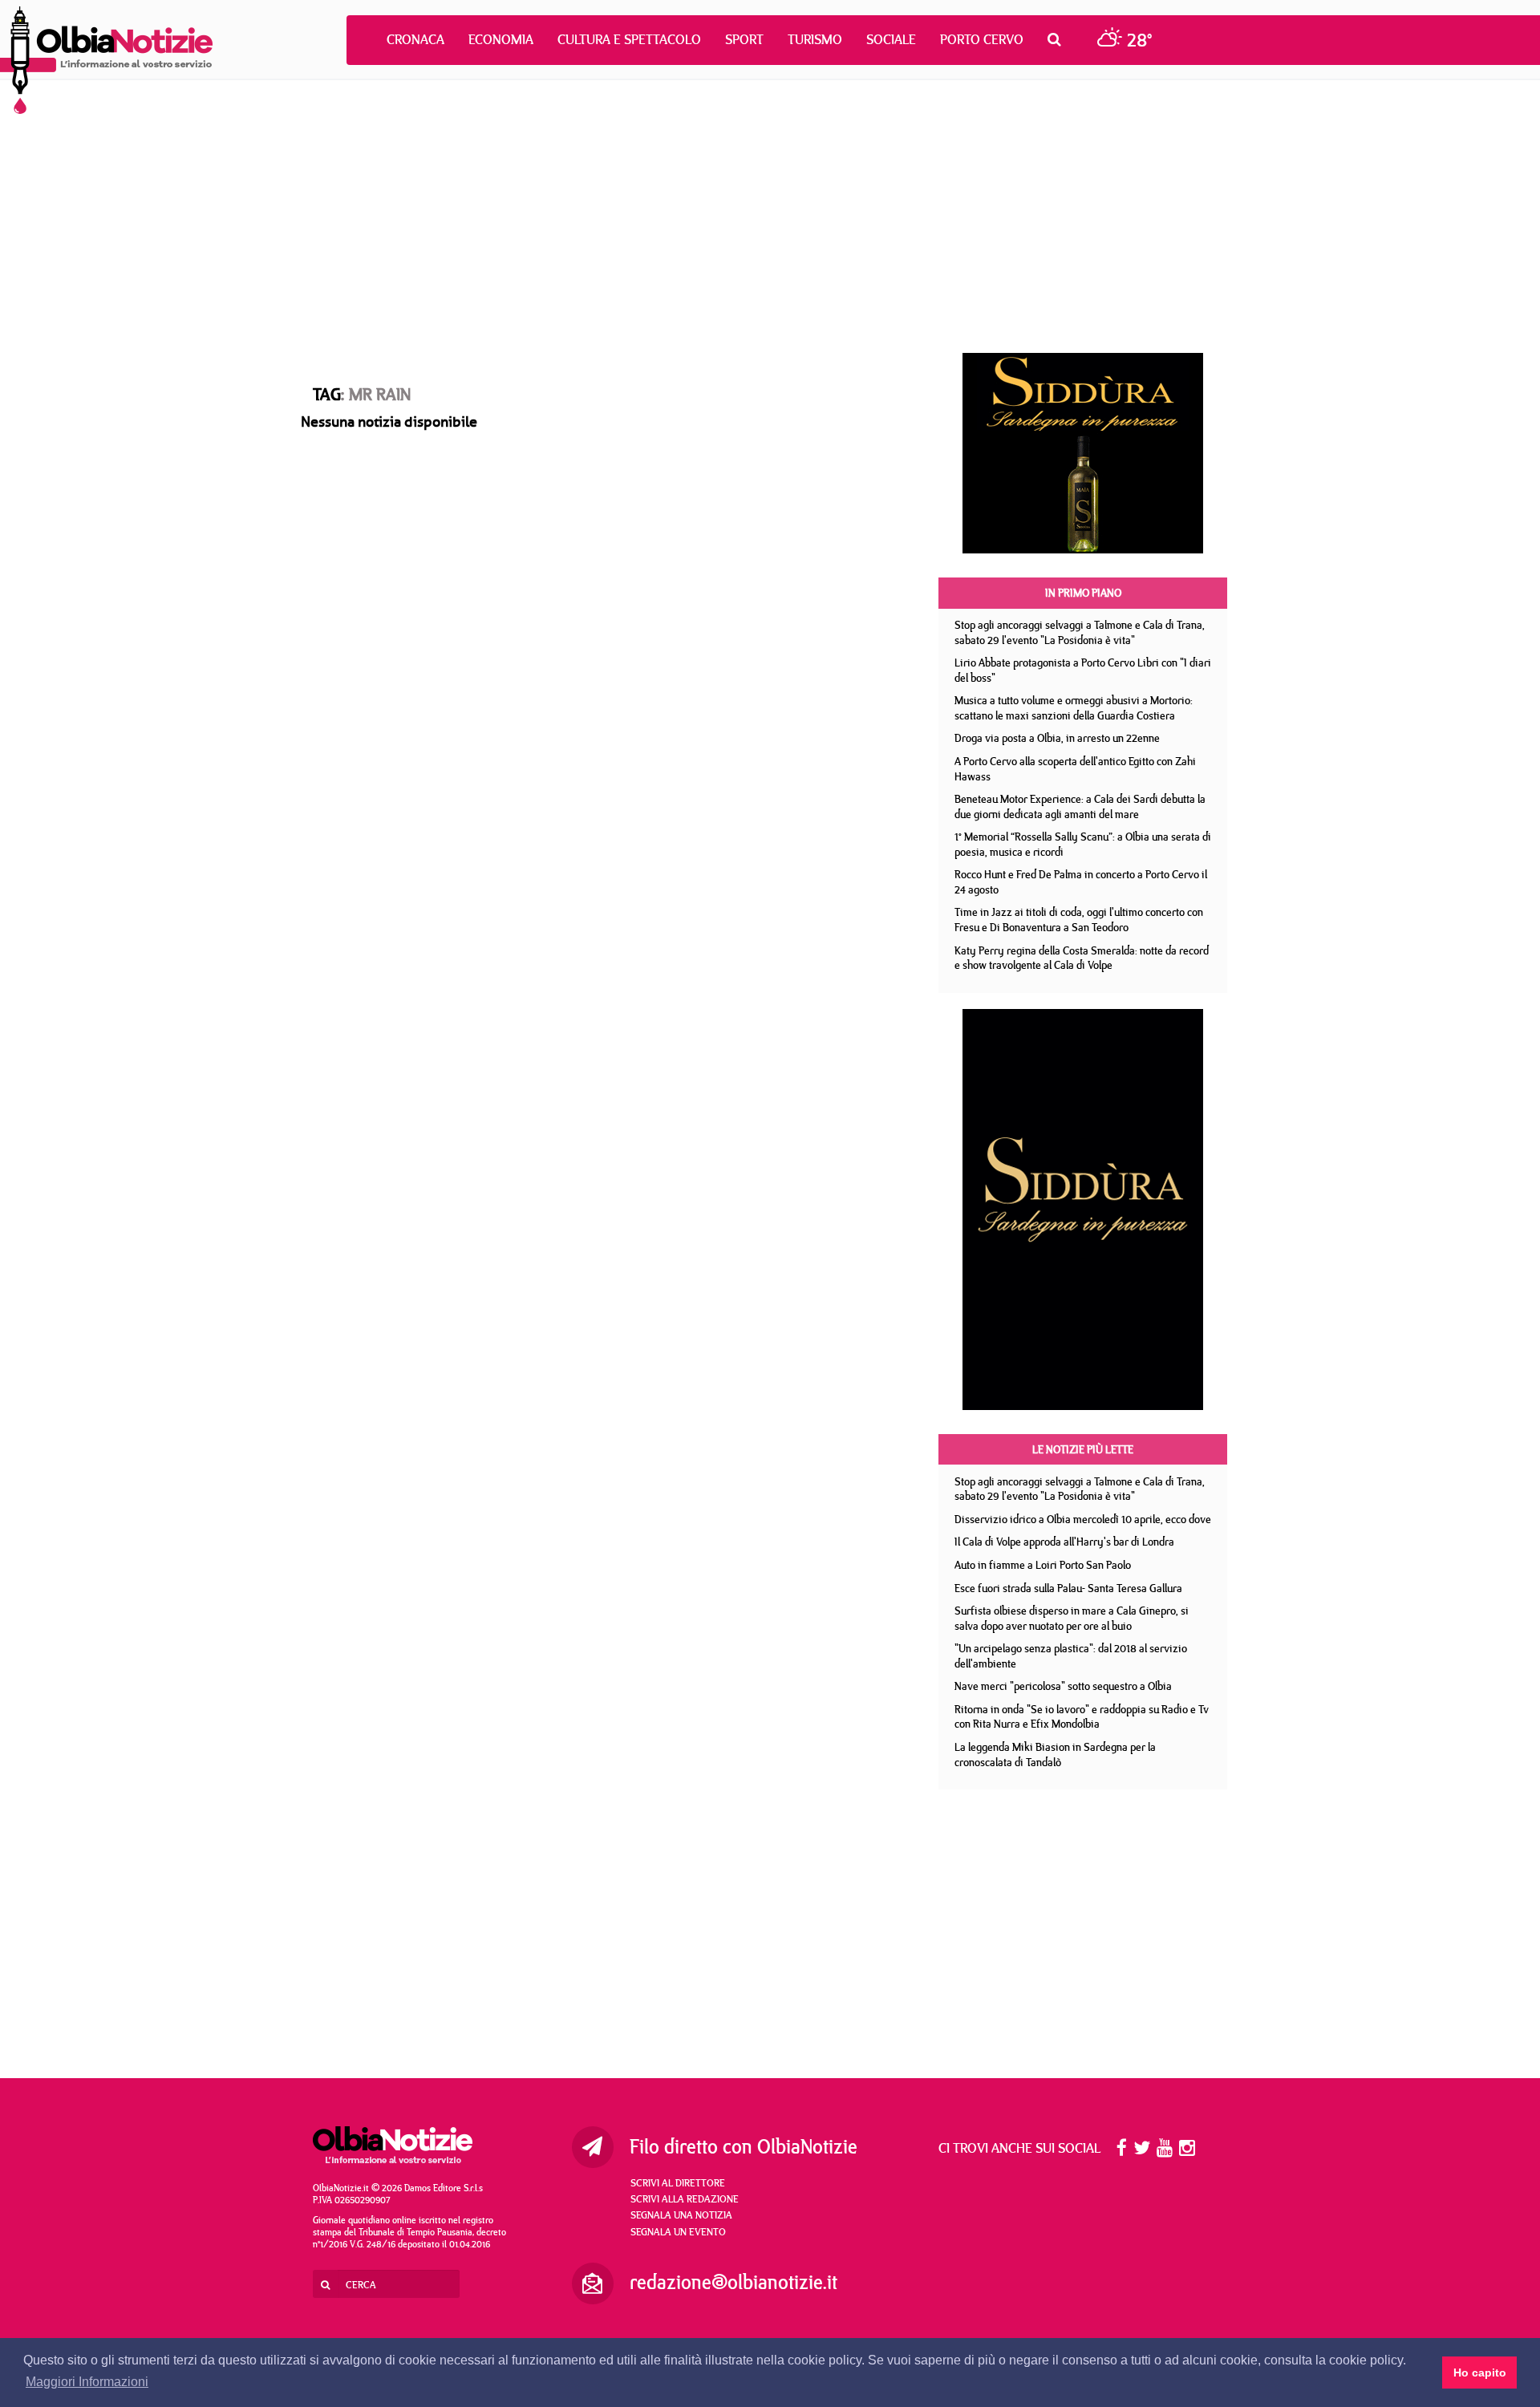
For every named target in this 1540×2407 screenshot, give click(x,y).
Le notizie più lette (1083, 1449)
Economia (501, 39)
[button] (1058, 39)
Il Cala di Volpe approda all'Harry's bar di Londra (1064, 1542)
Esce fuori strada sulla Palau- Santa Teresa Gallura (1068, 1588)
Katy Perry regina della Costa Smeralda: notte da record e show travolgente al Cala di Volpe (1082, 958)
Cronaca (415, 39)
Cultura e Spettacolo (629, 39)
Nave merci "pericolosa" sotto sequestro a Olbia (1063, 1686)
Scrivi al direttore (678, 2182)
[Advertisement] (770, 217)
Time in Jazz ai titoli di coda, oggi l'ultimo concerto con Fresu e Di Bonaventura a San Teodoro (1079, 920)
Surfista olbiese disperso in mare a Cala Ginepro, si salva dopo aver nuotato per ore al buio (1072, 1618)
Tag (327, 394)
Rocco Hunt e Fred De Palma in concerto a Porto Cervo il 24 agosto (1081, 882)
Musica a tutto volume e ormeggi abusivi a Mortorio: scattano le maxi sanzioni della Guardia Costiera (1074, 708)
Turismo (815, 39)
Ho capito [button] (1480, 2373)
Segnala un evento (678, 2231)
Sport (744, 39)
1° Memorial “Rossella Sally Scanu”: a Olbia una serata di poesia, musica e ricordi (1083, 844)
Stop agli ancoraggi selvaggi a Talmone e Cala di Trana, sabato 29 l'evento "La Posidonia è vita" (1080, 632)
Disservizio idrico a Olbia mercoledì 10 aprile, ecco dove (1083, 1519)
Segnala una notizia (681, 2215)
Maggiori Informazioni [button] (87, 2382)
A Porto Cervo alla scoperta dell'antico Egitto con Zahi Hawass (1075, 769)
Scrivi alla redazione (685, 2198)
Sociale (891, 39)
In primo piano (1083, 593)
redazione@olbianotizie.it (734, 2282)
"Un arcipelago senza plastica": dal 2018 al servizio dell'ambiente (1071, 1656)
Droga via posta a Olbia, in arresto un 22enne (1057, 738)
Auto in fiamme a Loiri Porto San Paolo (1043, 1565)
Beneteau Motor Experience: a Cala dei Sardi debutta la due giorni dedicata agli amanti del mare (1080, 806)
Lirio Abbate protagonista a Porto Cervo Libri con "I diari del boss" (1083, 670)
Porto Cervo (982, 39)
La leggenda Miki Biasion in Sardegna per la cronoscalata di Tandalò (1055, 1755)
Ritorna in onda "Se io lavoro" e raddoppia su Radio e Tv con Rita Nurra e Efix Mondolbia (1082, 1717)
